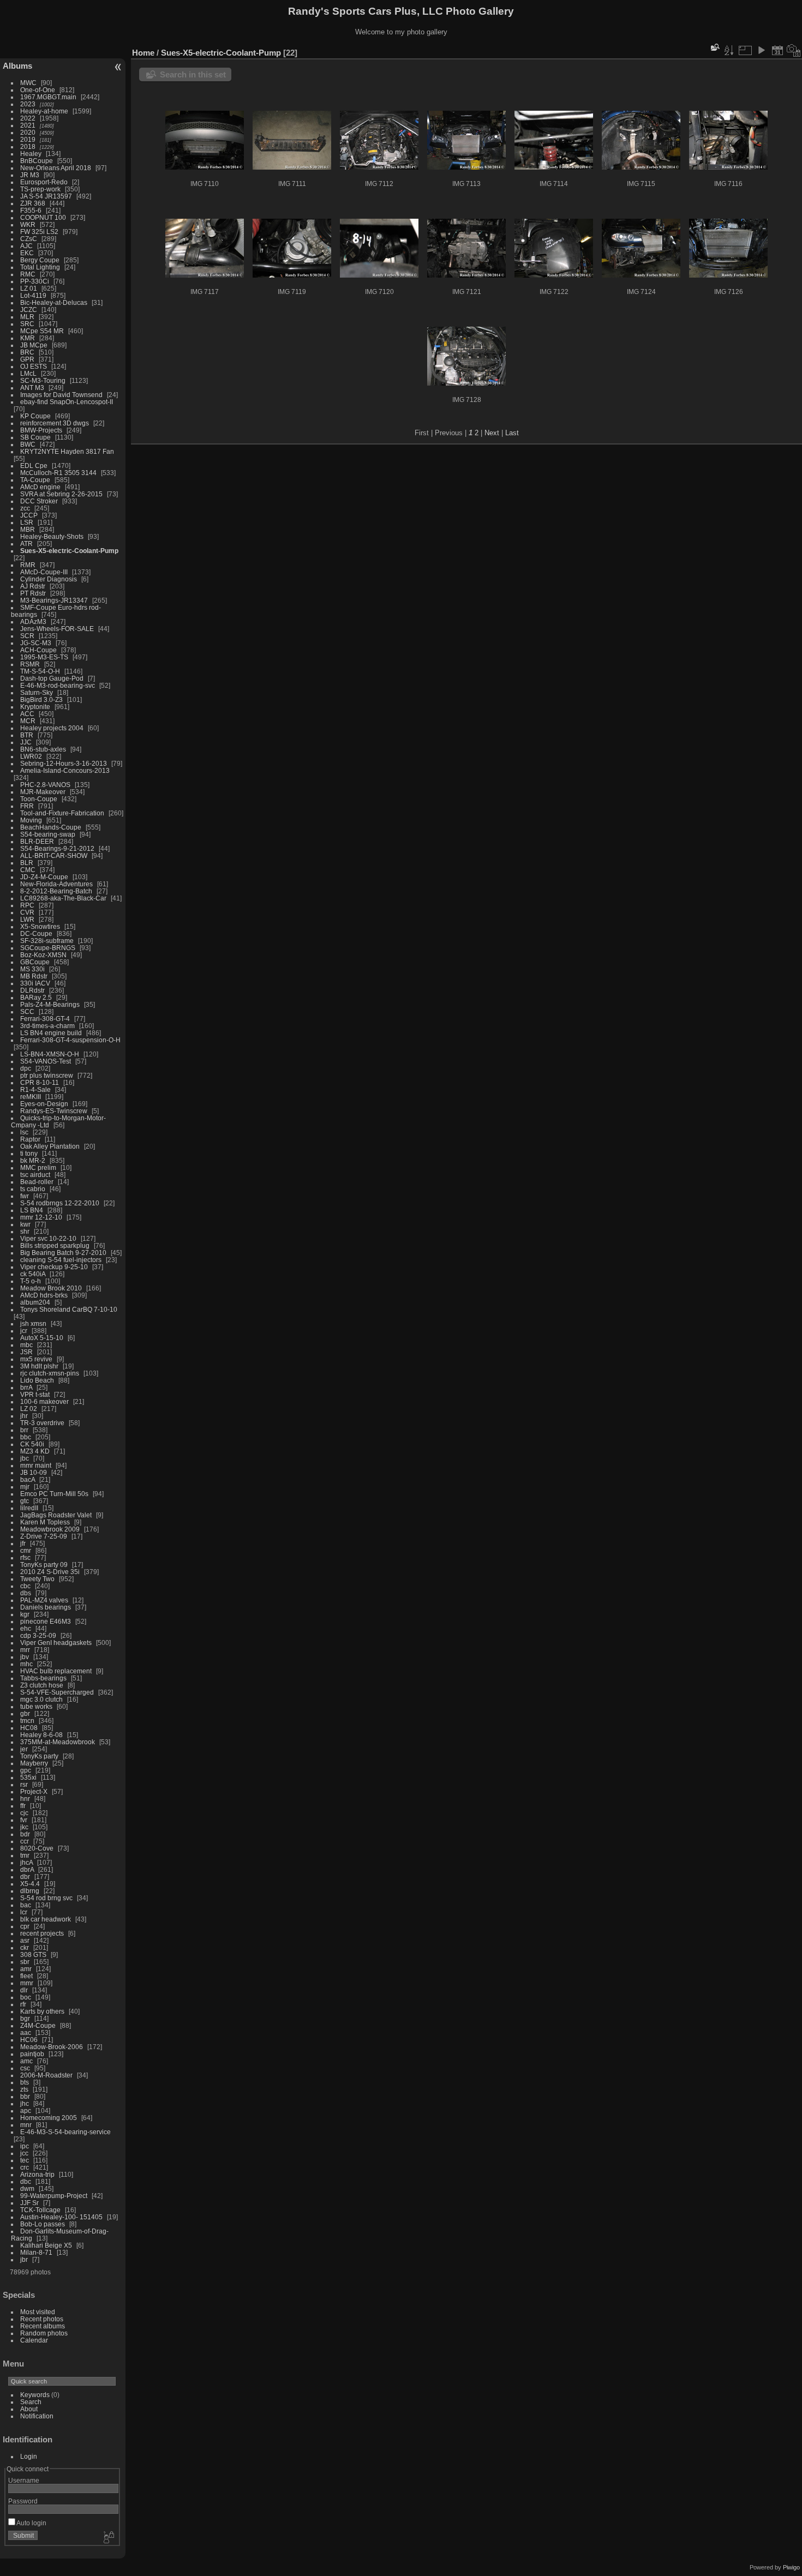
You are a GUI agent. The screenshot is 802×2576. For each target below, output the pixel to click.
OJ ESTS (34, 366)
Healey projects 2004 (52, 728)
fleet (26, 1976)
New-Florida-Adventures (56, 884)
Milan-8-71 (36, 2252)
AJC (26, 246)
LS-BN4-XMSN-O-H (50, 1054)
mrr (25, 1650)
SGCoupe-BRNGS (48, 948)
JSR (26, 1352)
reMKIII (31, 1097)
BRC (27, 352)
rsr (24, 1784)
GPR (27, 359)
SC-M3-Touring (43, 380)
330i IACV (35, 983)
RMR (28, 565)
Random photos (44, 2333)
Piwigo (791, 2567)
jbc (25, 1458)
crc (25, 2167)
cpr (25, 1926)
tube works (36, 1706)
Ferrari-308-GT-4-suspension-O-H (70, 1040)
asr (25, 1940)
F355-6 (31, 210)
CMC (28, 870)
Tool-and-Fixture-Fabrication (62, 813)
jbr (24, 2259)
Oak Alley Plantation (50, 1146)
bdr (25, 1834)
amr (26, 1969)
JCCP (29, 515)
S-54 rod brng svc (46, 1898)
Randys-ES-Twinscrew (54, 1111)
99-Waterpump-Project (54, 2196)
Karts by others (42, 2011)
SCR (27, 636)
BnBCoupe (37, 161)
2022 (28, 118)
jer (24, 1749)
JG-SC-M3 (36, 643)
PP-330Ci (35, 281)
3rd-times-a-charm (47, 1026)
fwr (25, 1196)
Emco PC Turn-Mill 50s (54, 1494)
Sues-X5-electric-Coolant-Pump (69, 551)
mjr (25, 1487)
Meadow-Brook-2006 (52, 2047)
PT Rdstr (33, 593)
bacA (28, 1479)
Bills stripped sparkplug (55, 1245)
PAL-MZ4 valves (44, 1600)
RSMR (30, 664)
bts (25, 2082)
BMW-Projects (41, 430)
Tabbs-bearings (43, 1678)
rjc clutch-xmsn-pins (50, 1373)
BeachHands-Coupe (51, 827)
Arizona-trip (37, 2174)
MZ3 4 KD (35, 1451)
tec (25, 2160)
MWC (28, 83)
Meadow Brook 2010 (51, 1288)
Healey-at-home (44, 111)
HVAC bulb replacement (56, 1671)
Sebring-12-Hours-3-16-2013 (64, 763)
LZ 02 (29, 1409)
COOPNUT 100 (44, 217)
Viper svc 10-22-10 (48, 1238)
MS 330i (32, 969)
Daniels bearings (46, 1607)
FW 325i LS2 (39, 232)
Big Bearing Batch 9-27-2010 (63, 1253)
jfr (23, 1543)
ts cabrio (33, 1189)
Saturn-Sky (37, 692)
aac (26, 2032)
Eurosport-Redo (44, 182)
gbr (25, 1713)
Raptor (30, 1139)
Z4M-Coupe (38, 2025)
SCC (27, 1011)
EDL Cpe (34, 466)
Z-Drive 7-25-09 (44, 1536)
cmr (26, 1550)
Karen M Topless (45, 1522)
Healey (31, 154)
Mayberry (34, 1763)
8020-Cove (37, 1848)
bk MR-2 (33, 1160)
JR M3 (30, 175)
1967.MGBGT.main (48, 97)
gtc (25, 1501)
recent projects (42, 1933)
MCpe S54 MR (43, 331)
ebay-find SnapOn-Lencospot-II (67, 402)
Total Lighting (40, 267)
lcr (24, 1912)
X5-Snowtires (40, 926)
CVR (27, 912)
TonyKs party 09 (44, 1565)
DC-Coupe (36, 933)
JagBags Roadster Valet (56, 1515)
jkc (24, 1827)
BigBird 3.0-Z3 (41, 699)
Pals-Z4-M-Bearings (50, 1004)
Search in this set (193, 74)
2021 (28, 125)
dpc (26, 1068)
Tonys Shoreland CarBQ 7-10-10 (69, 1309)
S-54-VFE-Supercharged (57, 1692)
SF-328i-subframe (47, 941)
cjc (24, 1813)
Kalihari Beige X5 (46, 2245)
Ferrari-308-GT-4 (45, 1019)
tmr (25, 1855)
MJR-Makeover (43, 792)
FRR (27, 806)
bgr (25, 2018)
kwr (25, 1224)
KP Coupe (35, 416)
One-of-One (38, 90)
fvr (24, 1820)
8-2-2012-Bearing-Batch (56, 891)
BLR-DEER (37, 841)
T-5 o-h (31, 1281)
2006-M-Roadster (46, 2075)
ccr (25, 1841)
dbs (26, 1593)
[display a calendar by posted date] (777, 50)
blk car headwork (46, 1919)
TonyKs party (39, 1756)
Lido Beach (37, 1380)
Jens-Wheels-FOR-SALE (57, 629)
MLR (27, 317)
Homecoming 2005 (49, 2118)
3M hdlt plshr (39, 1366)
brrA (26, 1387)
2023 (28, 104)
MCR (28, 721)
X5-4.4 (30, 1884)
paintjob (32, 2054)
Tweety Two (37, 1579)
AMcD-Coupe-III (44, 572)
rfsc (25, 1557)
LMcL (28, 373)
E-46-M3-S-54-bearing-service (65, 2132)
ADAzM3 (33, 622)
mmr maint (36, 1465)
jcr (24, 1331)
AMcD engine (40, 487)
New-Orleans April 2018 (56, 168)
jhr (24, 1416)
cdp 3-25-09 (38, 1635)
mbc (26, 1345)
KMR (28, 338)
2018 (28, 146)
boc (26, 1997)
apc (26, 2110)
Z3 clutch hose (42, 1685)
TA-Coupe (35, 480)
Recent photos (42, 2319)
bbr (25, 2096)
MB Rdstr (34, 976)
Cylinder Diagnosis (49, 579)
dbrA (27, 1869)
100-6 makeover (44, 1401)
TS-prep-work (40, 189)
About (29, 2409)
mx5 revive (36, 1359)
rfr (23, 2004)
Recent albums (43, 2326)
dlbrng (30, 1891)
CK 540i (32, 1444)
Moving (31, 820)
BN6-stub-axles (43, 749)
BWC (28, 444)
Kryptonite (35, 707)
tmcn (27, 1721)
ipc (25, 2146)
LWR (27, 919)
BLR (27, 863)
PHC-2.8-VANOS (45, 785)
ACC (27, 714)
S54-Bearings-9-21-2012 (57, 848)
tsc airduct (35, 1175)
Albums (17, 66)
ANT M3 (32, 388)
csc (25, 2068)
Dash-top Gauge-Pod (52, 678)
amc (26, 2061)
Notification (37, 2416)
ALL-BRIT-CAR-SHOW (54, 855)
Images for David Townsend (61, 395)
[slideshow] (761, 50)
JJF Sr (29, 2203)
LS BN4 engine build (51, 1033)
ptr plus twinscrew (47, 1075)
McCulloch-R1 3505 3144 (58, 473)
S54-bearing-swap (48, 834)
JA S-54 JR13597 (46, 196)
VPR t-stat (35, 1394)
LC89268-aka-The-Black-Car (63, 898)
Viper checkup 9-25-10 (54, 1267)
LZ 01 (29, 288)
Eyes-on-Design (44, 1104)
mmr (27, 1983)
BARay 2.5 (36, 997)
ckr (25, 1947)
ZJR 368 (33, 203)
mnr (26, 2125)
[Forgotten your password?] (108, 2538)
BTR (27, 735)
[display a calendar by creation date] (794, 50)
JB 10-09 (34, 1472)
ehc (26, 1628)
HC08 (29, 1728)
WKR (28, 224)
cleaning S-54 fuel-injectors (61, 1260)
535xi (28, 1777)
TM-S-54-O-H (40, 671)
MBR (28, 529)
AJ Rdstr (33, 586)
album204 (35, 1302)
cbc (25, 1586)
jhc (25, 2103)
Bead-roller (37, 1182)
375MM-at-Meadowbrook (58, 1742)
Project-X (34, 1791)
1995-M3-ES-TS (44, 657)
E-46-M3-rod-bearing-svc (58, 685)
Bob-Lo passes (43, 2224)
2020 (28, 132)
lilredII (29, 1508)
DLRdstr (32, 990)
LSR (27, 522)
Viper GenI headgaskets (56, 1643)
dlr (24, 1990)
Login (29, 2456)
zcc (25, 508)
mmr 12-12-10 (41, 1217)
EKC (27, 253)
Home (143, 53)
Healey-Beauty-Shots (52, 536)
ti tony (29, 1153)
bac (26, 1905)
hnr (25, 1799)
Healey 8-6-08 (41, 1735)
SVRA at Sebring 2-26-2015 (61, 494)
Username (24, 2480)
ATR (26, 544)
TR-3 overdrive (42, 1423)
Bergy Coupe (40, 260)
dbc (26, 2181)
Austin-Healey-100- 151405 (61, 2217)
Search (31, 2402)
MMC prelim (38, 1167)
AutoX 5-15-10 (42, 1338)
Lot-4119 (33, 295)
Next (492, 433)
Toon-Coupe (39, 799)
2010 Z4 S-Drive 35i (50, 1572)
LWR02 (31, 756)
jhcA (26, 1862)
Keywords (35, 2395)
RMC (28, 274)
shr (25, 1231)
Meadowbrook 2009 (50, 1529)
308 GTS (33, 1954)
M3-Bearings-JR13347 (54, 600)
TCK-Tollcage (40, 2210)
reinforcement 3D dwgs (55, 423)
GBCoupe (35, 962)
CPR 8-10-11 (40, 1082)
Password (23, 2501)
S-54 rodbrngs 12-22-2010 (60, 1203)
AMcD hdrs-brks (44, 1295)
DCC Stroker (39, 501)
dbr (25, 1877)
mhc (26, 1664)
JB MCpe (34, 345)
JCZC (29, 310)
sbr (25, 1962)
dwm (27, 2188)
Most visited (38, 2312)
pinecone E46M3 (46, 1621)
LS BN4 (32, 1210)
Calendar (34, 2340)
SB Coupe (35, 437)
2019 (28, 139)
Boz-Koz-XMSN (43, 955)
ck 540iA (33, 1274)
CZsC (29, 239)
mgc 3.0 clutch (41, 1699)
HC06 (29, 2040)
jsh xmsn (33, 1323)
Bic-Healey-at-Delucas (54, 302)
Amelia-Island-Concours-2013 (65, 770)
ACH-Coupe (38, 650)
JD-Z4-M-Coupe (44, 877)
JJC (26, 742)
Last (512, 433)
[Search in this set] (714, 47)
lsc (24, 1132)
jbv (25, 1657)
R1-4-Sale (35, 1089)
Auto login (31, 2523)
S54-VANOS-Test (46, 1061)
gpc (26, 1770)
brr (24, 1430)
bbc (26, 1437)
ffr (23, 1806)
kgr (25, 1614)
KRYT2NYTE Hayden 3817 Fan (67, 451)
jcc (24, 2153)
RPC (27, 905)
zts (24, 2089)
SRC (27, 324)
